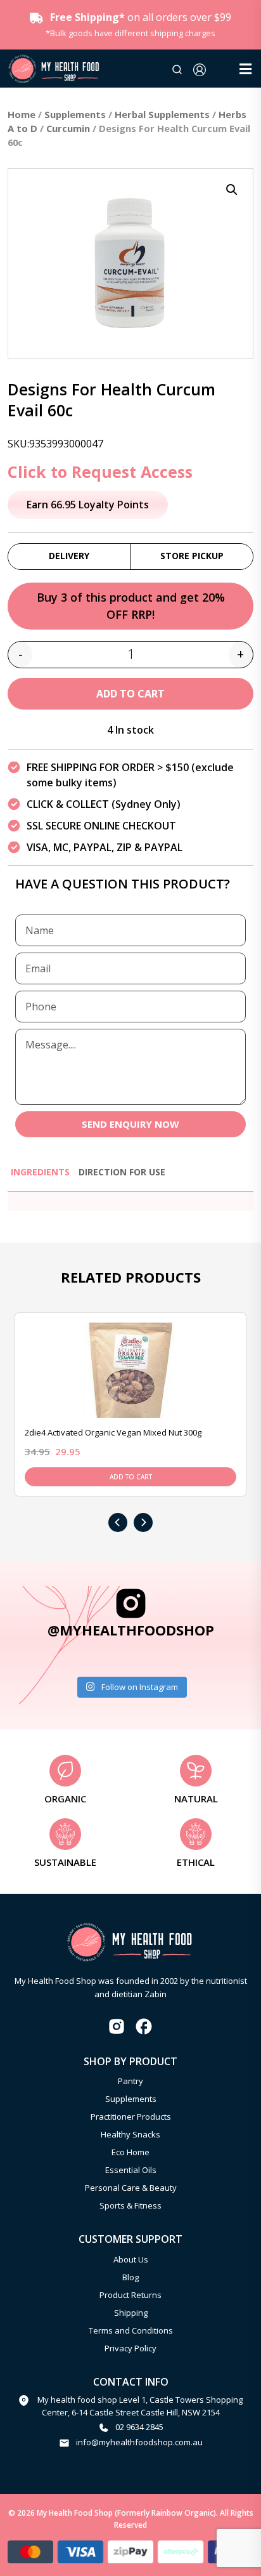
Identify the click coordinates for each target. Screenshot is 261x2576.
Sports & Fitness (130, 2205)
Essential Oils (131, 2170)
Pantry (130, 2081)
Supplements (75, 114)
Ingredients (40, 1172)
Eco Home (130, 2152)
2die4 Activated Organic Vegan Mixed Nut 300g (113, 1432)
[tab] (40, 1178)
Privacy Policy (130, 2348)
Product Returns (130, 2295)
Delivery (69, 556)
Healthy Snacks (130, 2134)
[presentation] (118, 1522)
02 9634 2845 (139, 2427)
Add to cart (130, 694)
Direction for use (122, 1172)
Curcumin (68, 128)
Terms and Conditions (131, 2330)
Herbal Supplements (162, 114)
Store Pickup (192, 556)
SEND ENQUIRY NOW (130, 1124)
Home (22, 114)
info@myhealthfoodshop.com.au (139, 2442)
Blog (130, 2277)
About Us (131, 2259)
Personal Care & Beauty (131, 2188)
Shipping (131, 2313)
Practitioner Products (131, 2117)
